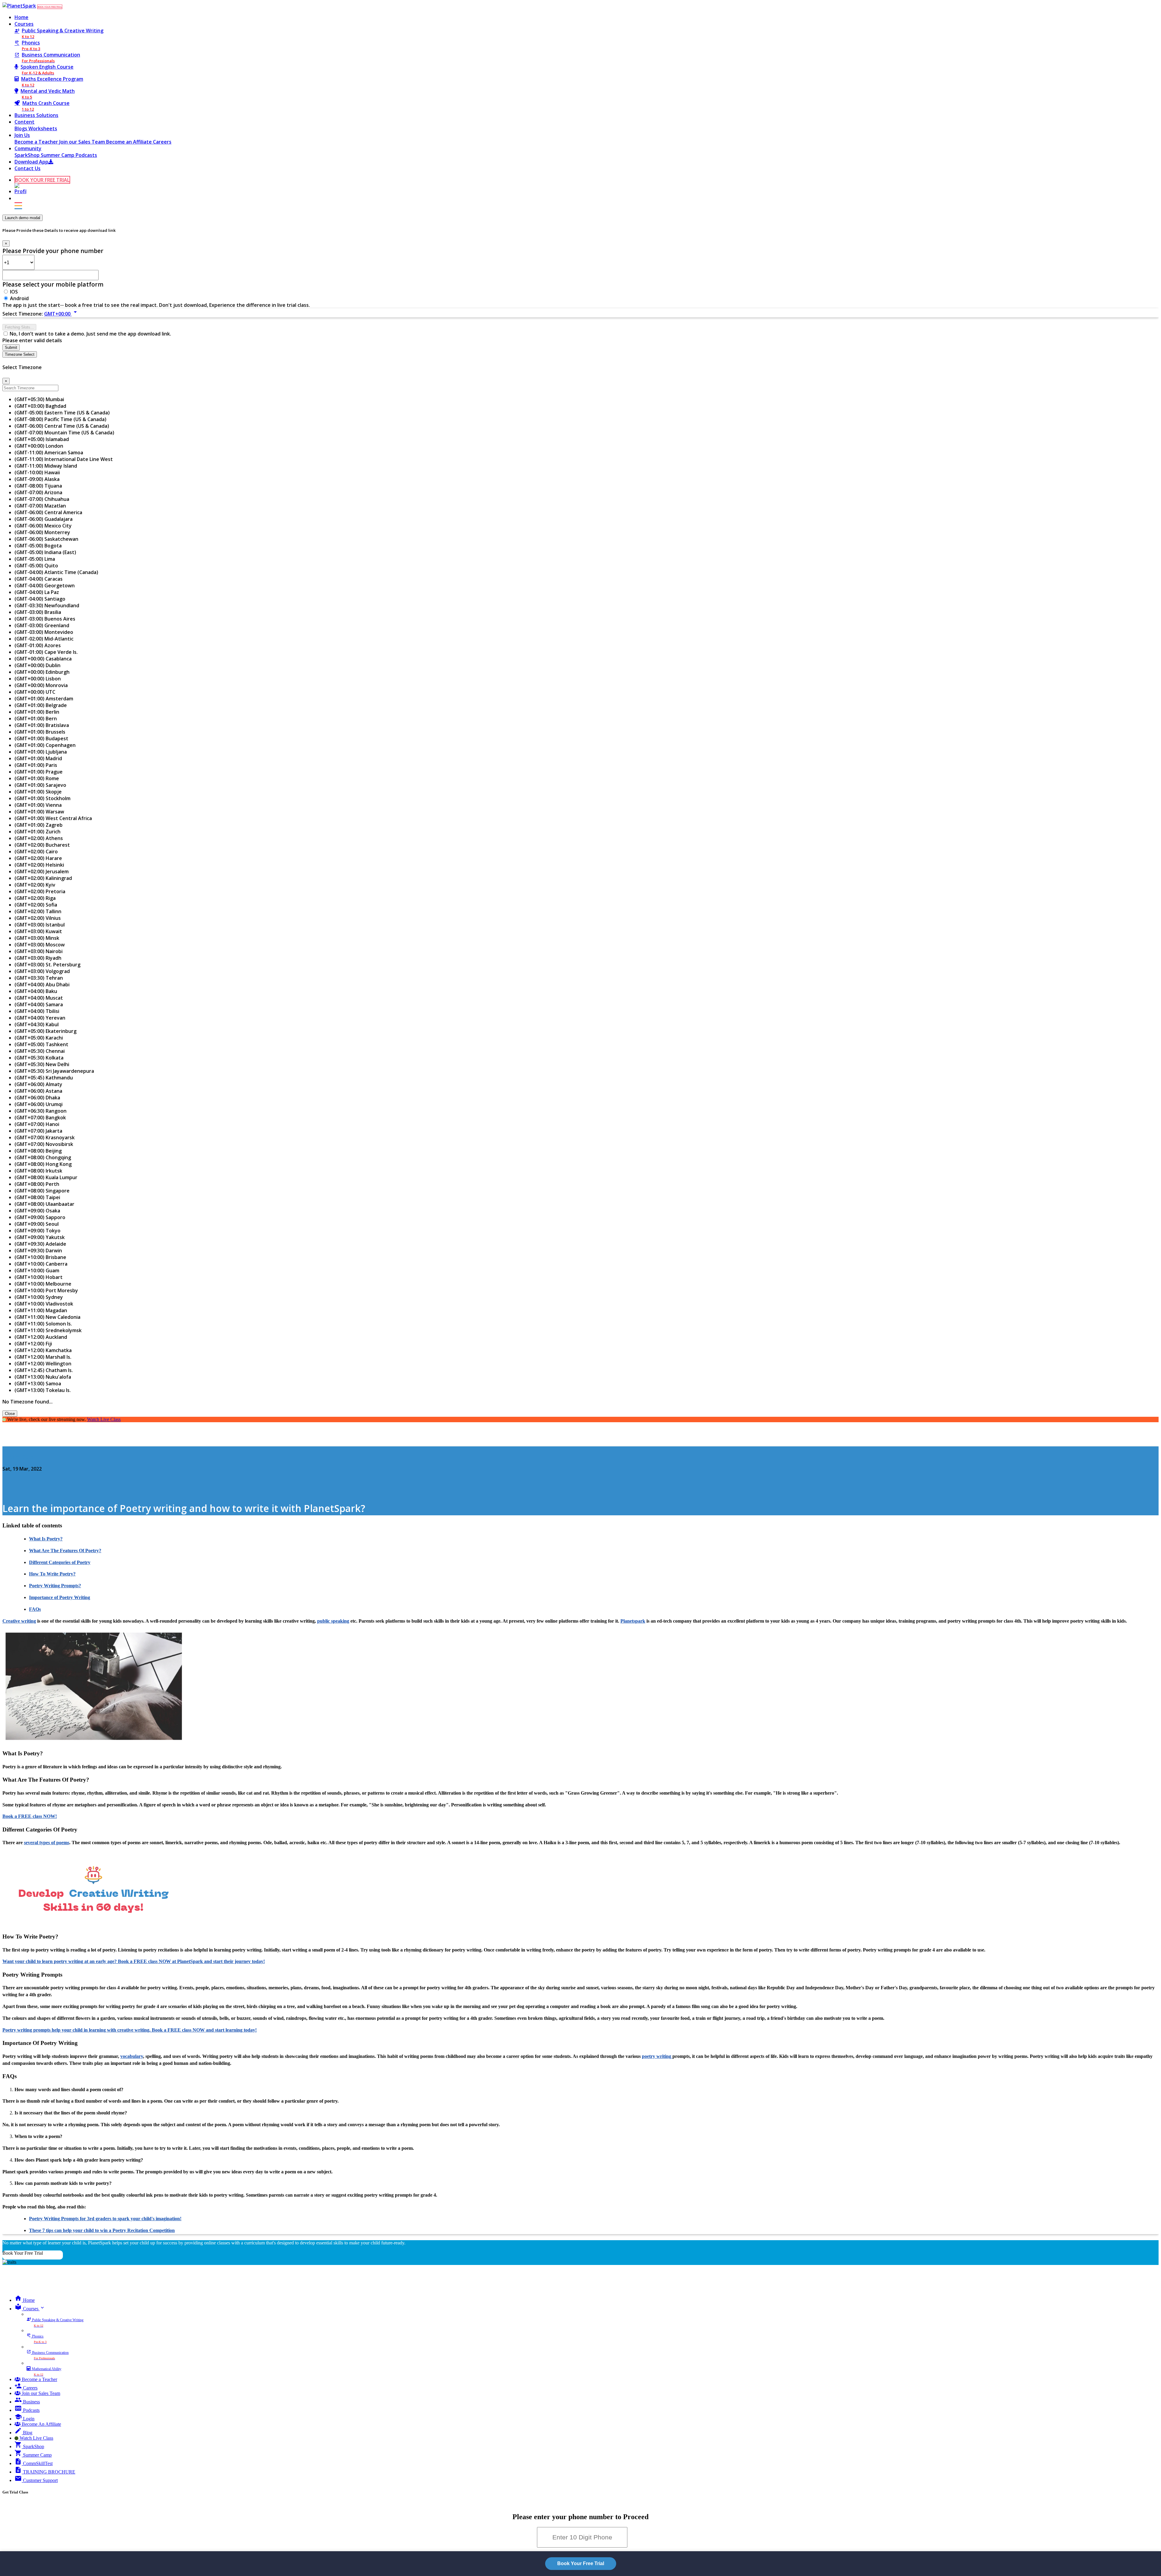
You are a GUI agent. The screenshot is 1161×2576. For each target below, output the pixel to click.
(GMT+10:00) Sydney (39, 1297)
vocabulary (132, 2056)
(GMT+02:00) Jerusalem (42, 871)
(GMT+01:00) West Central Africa (53, 818)
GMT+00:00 (62, 314)
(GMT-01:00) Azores (38, 645)
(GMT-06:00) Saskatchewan (46, 539)
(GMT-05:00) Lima (35, 559)
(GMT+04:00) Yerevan (40, 1018)
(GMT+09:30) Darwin (38, 1251)
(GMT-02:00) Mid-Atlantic (44, 639)
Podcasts (86, 155)
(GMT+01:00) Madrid (38, 758)
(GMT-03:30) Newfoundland (47, 605)
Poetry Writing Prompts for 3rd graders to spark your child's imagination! (105, 2219)
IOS (14, 292)
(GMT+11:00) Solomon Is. (43, 1324)
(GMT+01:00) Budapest (41, 738)
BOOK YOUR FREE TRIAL (50, 7)
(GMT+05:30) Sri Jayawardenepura (54, 1071)
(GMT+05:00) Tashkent (41, 1044)
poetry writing (657, 2056)
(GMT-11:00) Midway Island (46, 466)
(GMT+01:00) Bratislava (42, 725)
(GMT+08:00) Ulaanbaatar (44, 1204)
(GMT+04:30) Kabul (37, 1024)
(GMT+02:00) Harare (38, 858)
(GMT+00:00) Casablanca (43, 659)
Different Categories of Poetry (60, 1562)
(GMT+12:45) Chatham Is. (44, 1370)
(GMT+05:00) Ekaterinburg (46, 1031)
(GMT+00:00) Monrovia (41, 685)
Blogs (21, 128)
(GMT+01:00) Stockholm (42, 798)
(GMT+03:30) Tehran (39, 978)
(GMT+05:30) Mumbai (39, 399)
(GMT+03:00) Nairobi (39, 951)
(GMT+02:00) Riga (35, 898)
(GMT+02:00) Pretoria (40, 891)
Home (21, 17)
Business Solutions (36, 115)
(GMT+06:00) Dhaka (37, 1098)
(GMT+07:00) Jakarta (38, 1131)
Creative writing (19, 1621)
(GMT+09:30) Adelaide (40, 1244)
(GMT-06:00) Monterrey (42, 532)
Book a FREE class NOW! (30, 1816)
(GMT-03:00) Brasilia (38, 612)
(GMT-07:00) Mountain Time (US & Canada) (64, 433)
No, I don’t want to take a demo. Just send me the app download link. (90, 334)
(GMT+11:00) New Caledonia (47, 1317)
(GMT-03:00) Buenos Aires (45, 619)
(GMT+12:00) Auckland (41, 1337)
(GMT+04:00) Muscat (39, 998)
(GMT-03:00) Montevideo (44, 632)
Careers (162, 142)
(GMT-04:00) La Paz (37, 592)
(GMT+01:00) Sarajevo (40, 785)
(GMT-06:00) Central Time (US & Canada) (62, 426)
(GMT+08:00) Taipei (37, 1197)
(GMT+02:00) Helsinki (39, 865)
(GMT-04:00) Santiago (40, 599)
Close (10, 1414)
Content (24, 122)
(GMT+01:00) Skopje (38, 792)
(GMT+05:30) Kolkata (39, 1058)
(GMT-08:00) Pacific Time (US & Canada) (60, 419)
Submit (11, 347)
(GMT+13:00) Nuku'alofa (43, 1377)
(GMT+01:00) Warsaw (39, 812)
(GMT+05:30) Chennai (40, 1051)
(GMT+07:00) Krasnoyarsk (45, 1137)
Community (28, 148)
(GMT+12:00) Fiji (33, 1344)
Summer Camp (58, 155)
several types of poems (47, 1843)
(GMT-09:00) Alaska (37, 479)
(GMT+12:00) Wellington (43, 1364)
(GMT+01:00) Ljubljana (41, 752)
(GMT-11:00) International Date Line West (64, 459)
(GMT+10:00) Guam (37, 1270)
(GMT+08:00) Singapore (42, 1191)
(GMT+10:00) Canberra (41, 1264)
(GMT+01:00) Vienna (38, 805)
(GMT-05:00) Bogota (38, 546)
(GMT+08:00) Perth (37, 1184)
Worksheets (43, 128)
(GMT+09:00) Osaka (37, 1211)
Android (19, 298)
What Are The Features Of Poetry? (65, 1551)
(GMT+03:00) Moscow (40, 945)
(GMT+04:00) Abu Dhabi (42, 985)
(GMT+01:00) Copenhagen (45, 745)
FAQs (35, 1609)
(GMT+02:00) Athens (39, 838)
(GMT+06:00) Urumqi (39, 1104)
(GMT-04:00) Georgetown (45, 586)
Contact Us (28, 168)
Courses (24, 24)
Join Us (22, 135)
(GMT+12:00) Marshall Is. (43, 1357)
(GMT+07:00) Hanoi (37, 1124)
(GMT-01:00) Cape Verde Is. (46, 652)
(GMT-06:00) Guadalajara (44, 519)
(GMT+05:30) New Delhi (42, 1064)
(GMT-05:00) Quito (36, 566)
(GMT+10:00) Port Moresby (46, 1290)
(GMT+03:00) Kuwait (38, 931)
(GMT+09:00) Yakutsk (40, 1237)
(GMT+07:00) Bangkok (40, 1118)
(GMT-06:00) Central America (48, 512)
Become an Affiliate (130, 142)
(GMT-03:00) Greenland (42, 625)
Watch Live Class (104, 1419)
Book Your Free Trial (23, 2253)
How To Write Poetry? (52, 1574)
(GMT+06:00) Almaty (38, 1084)
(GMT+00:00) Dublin (37, 665)
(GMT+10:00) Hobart (39, 1277)
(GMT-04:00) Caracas (39, 579)
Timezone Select (20, 354)
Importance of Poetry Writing (60, 1597)
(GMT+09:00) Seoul (37, 1224)
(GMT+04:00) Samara (39, 1004)
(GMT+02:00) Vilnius (38, 918)
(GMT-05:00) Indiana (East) (45, 552)
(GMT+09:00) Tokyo (37, 1231)
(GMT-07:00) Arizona (38, 492)
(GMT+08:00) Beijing (38, 1151)
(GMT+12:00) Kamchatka (43, 1350)
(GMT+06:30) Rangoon (41, 1111)
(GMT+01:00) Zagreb (39, 825)
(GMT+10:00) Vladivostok (44, 1304)
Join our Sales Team (83, 142)
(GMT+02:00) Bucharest (42, 845)
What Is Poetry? (46, 1539)
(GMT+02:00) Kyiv (35, 885)
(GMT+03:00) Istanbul (40, 925)
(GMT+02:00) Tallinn (38, 911)
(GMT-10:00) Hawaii (37, 472)
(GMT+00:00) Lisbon (38, 679)
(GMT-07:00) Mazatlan (40, 506)
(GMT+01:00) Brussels (40, 732)
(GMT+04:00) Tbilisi (37, 1011)
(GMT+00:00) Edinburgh (42, 672)
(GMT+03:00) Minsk (37, 938)
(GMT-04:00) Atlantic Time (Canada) (56, 572)
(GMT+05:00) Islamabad (42, 439)
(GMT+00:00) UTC (35, 692)
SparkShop (28, 155)
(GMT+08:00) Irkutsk (38, 1171)
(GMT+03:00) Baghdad (40, 406)
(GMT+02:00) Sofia (36, 905)
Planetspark (633, 1621)
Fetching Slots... (19, 327)
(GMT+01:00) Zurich (37, 832)
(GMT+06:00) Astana (38, 1091)
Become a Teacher (37, 142)
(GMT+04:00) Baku (36, 991)
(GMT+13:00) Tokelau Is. (43, 1390)
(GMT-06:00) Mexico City (43, 526)
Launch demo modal (23, 218)
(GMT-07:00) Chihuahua (42, 499)
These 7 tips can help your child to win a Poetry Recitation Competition (102, 2230)
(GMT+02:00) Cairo (36, 852)
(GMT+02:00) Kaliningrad (43, 878)
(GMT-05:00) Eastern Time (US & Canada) (62, 413)
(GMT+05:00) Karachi (39, 1038)
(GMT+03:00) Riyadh (38, 958)
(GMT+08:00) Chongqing (43, 1157)
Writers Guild (18, 1457)
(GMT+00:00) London (39, 446)
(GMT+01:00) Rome (37, 778)
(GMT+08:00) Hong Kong (43, 1164)
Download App (31, 162)
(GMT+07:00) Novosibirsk (44, 1144)
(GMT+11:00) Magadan (41, 1310)
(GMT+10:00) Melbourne (43, 1284)
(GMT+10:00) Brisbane (40, 1257)
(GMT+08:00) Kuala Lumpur (46, 1177)
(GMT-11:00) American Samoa (49, 453)
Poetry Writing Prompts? (55, 1586)
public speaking (333, 1621)
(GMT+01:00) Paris (36, 765)
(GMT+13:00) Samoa (38, 1384)
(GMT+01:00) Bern (36, 719)
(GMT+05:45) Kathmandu (44, 1078)
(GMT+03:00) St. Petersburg (47, 965)
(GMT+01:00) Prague (39, 772)
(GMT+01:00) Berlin (37, 712)
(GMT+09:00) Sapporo (40, 1217)
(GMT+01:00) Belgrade (41, 705)
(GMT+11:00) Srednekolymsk (48, 1330)
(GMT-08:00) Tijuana (38, 486)
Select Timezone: (23, 314)
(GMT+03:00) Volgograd (42, 971)
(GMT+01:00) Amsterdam (44, 699)
